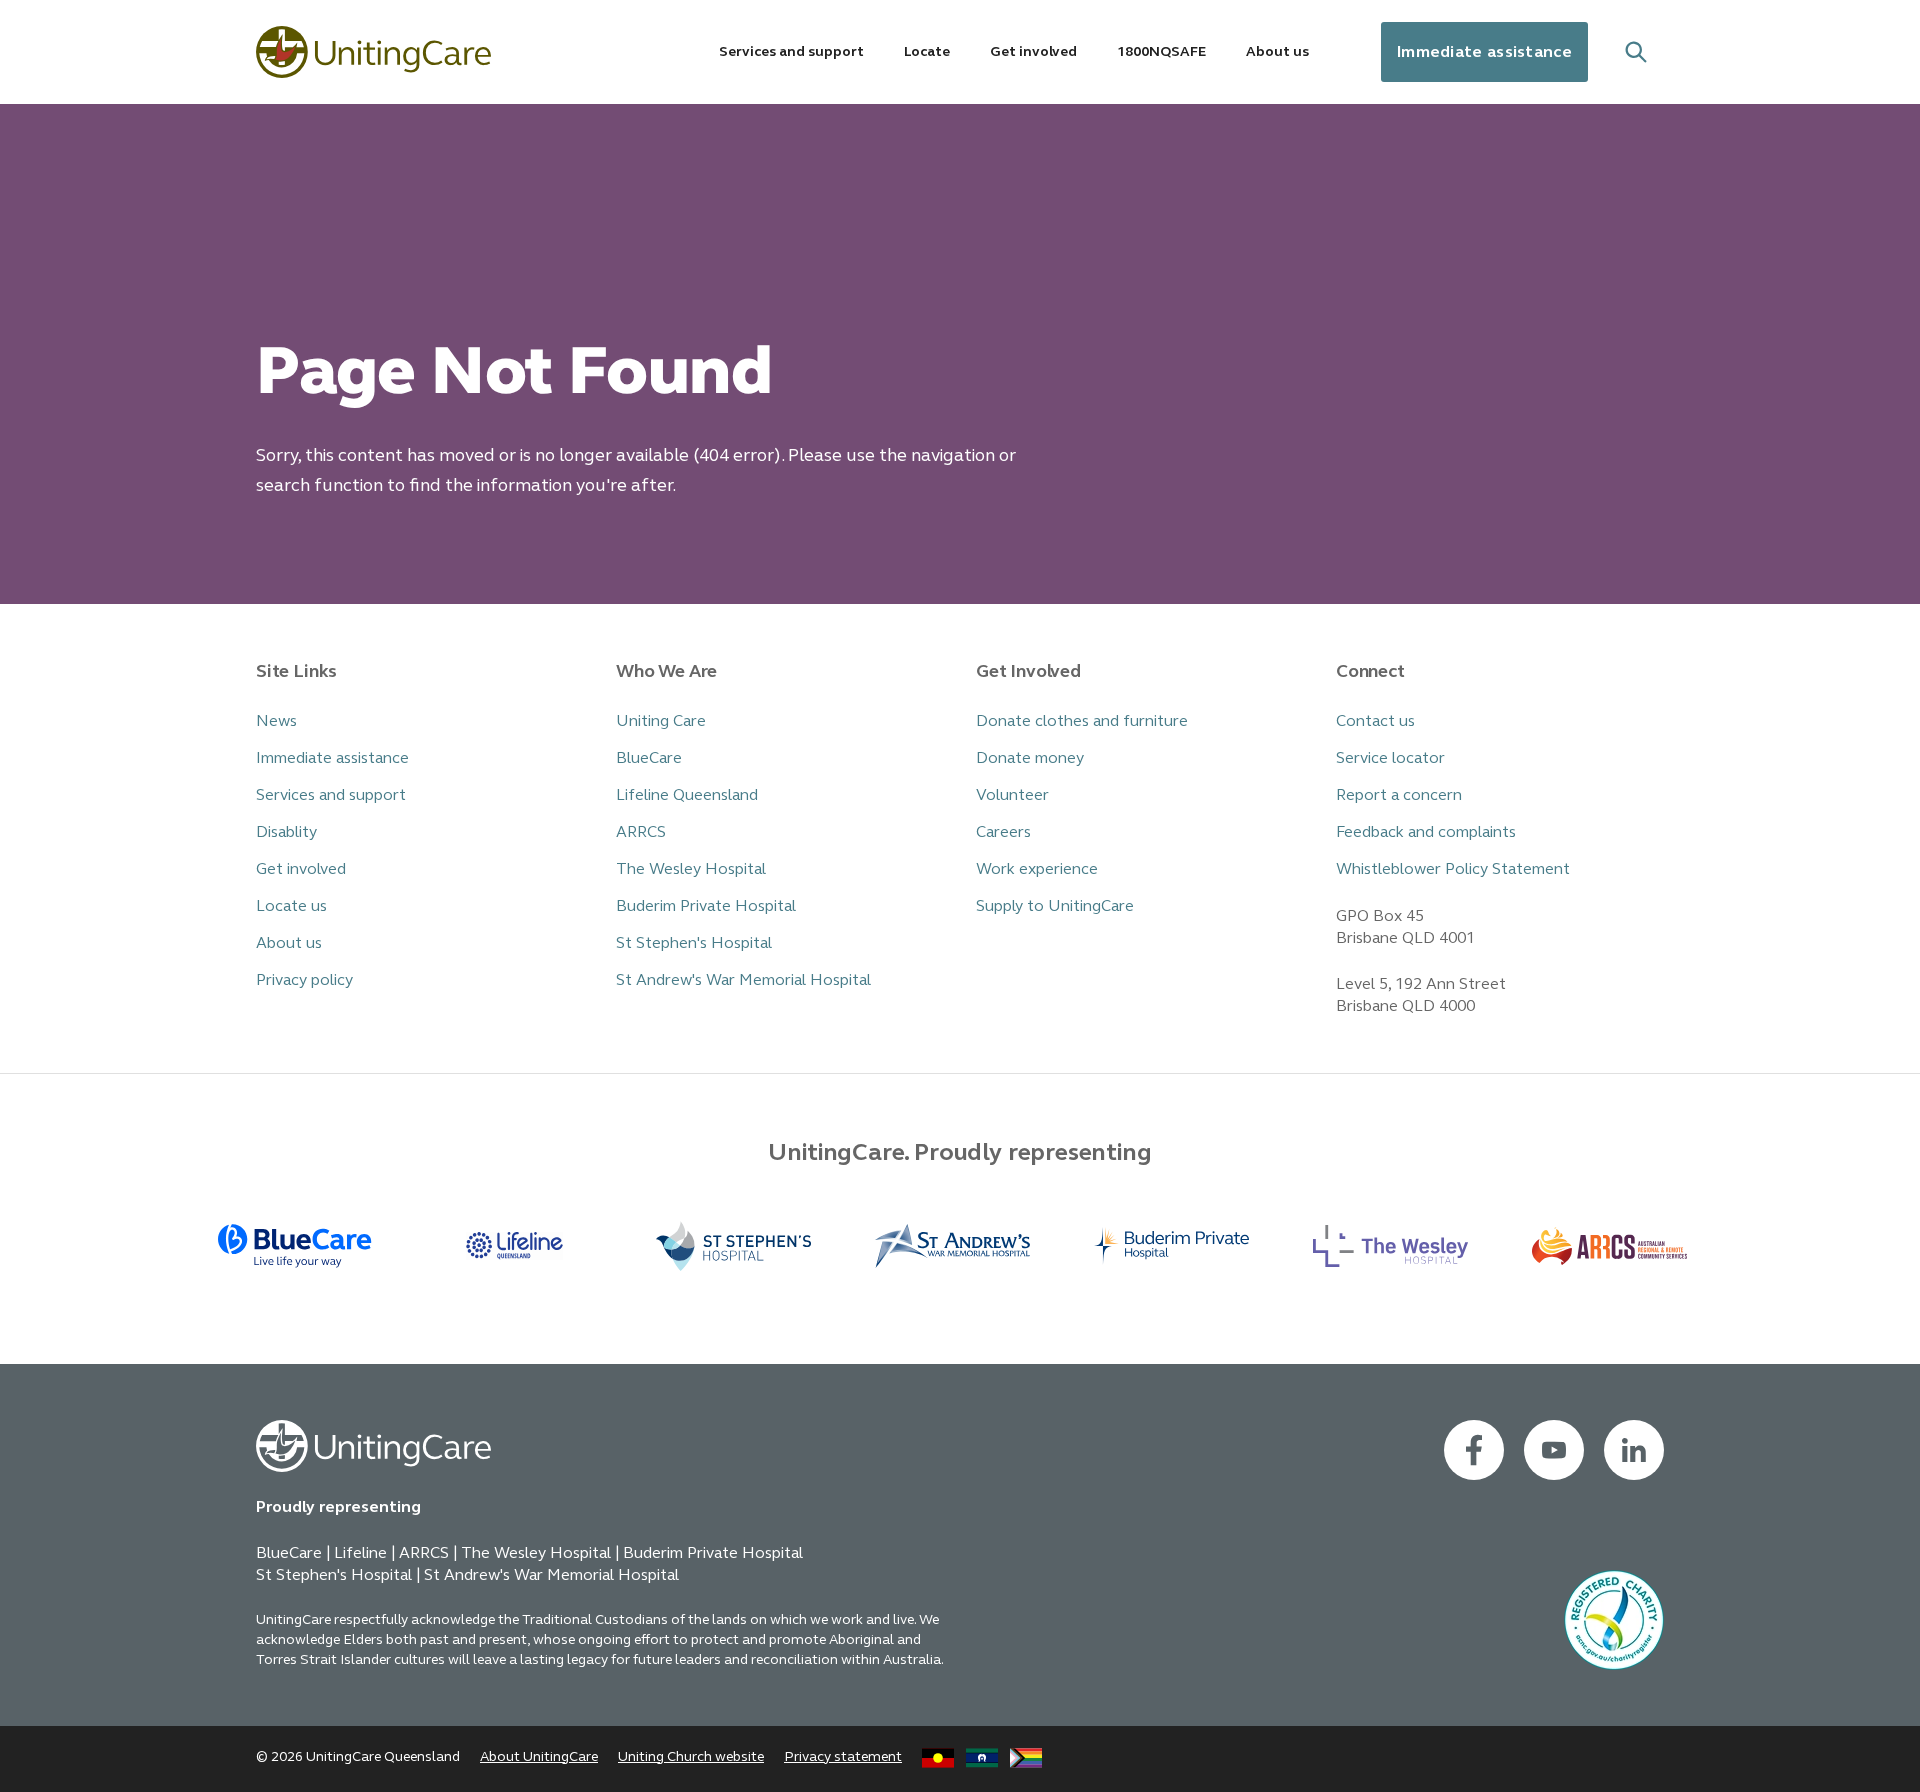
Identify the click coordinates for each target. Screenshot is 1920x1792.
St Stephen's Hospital (694, 942)
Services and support (331, 794)
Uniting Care (661, 720)
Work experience (1037, 868)
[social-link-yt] (1554, 1450)
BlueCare (649, 757)
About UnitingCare (539, 1756)
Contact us (1375, 720)
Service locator (1390, 757)
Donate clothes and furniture (1082, 720)
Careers (1003, 831)
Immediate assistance (1484, 51)
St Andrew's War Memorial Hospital (743, 979)
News (276, 720)
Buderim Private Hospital (706, 905)
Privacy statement (843, 1756)
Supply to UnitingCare (1055, 905)
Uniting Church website (691, 1756)
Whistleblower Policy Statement (1453, 868)
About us (289, 942)
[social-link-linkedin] (1634, 1450)
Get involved (301, 868)
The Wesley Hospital (691, 868)
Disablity (286, 831)
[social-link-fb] (1474, 1450)
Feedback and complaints (1426, 831)
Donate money (1030, 757)
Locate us (291, 905)
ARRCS (641, 831)
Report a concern (1399, 794)
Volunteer (1012, 794)
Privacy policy (304, 979)
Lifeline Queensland (687, 794)
